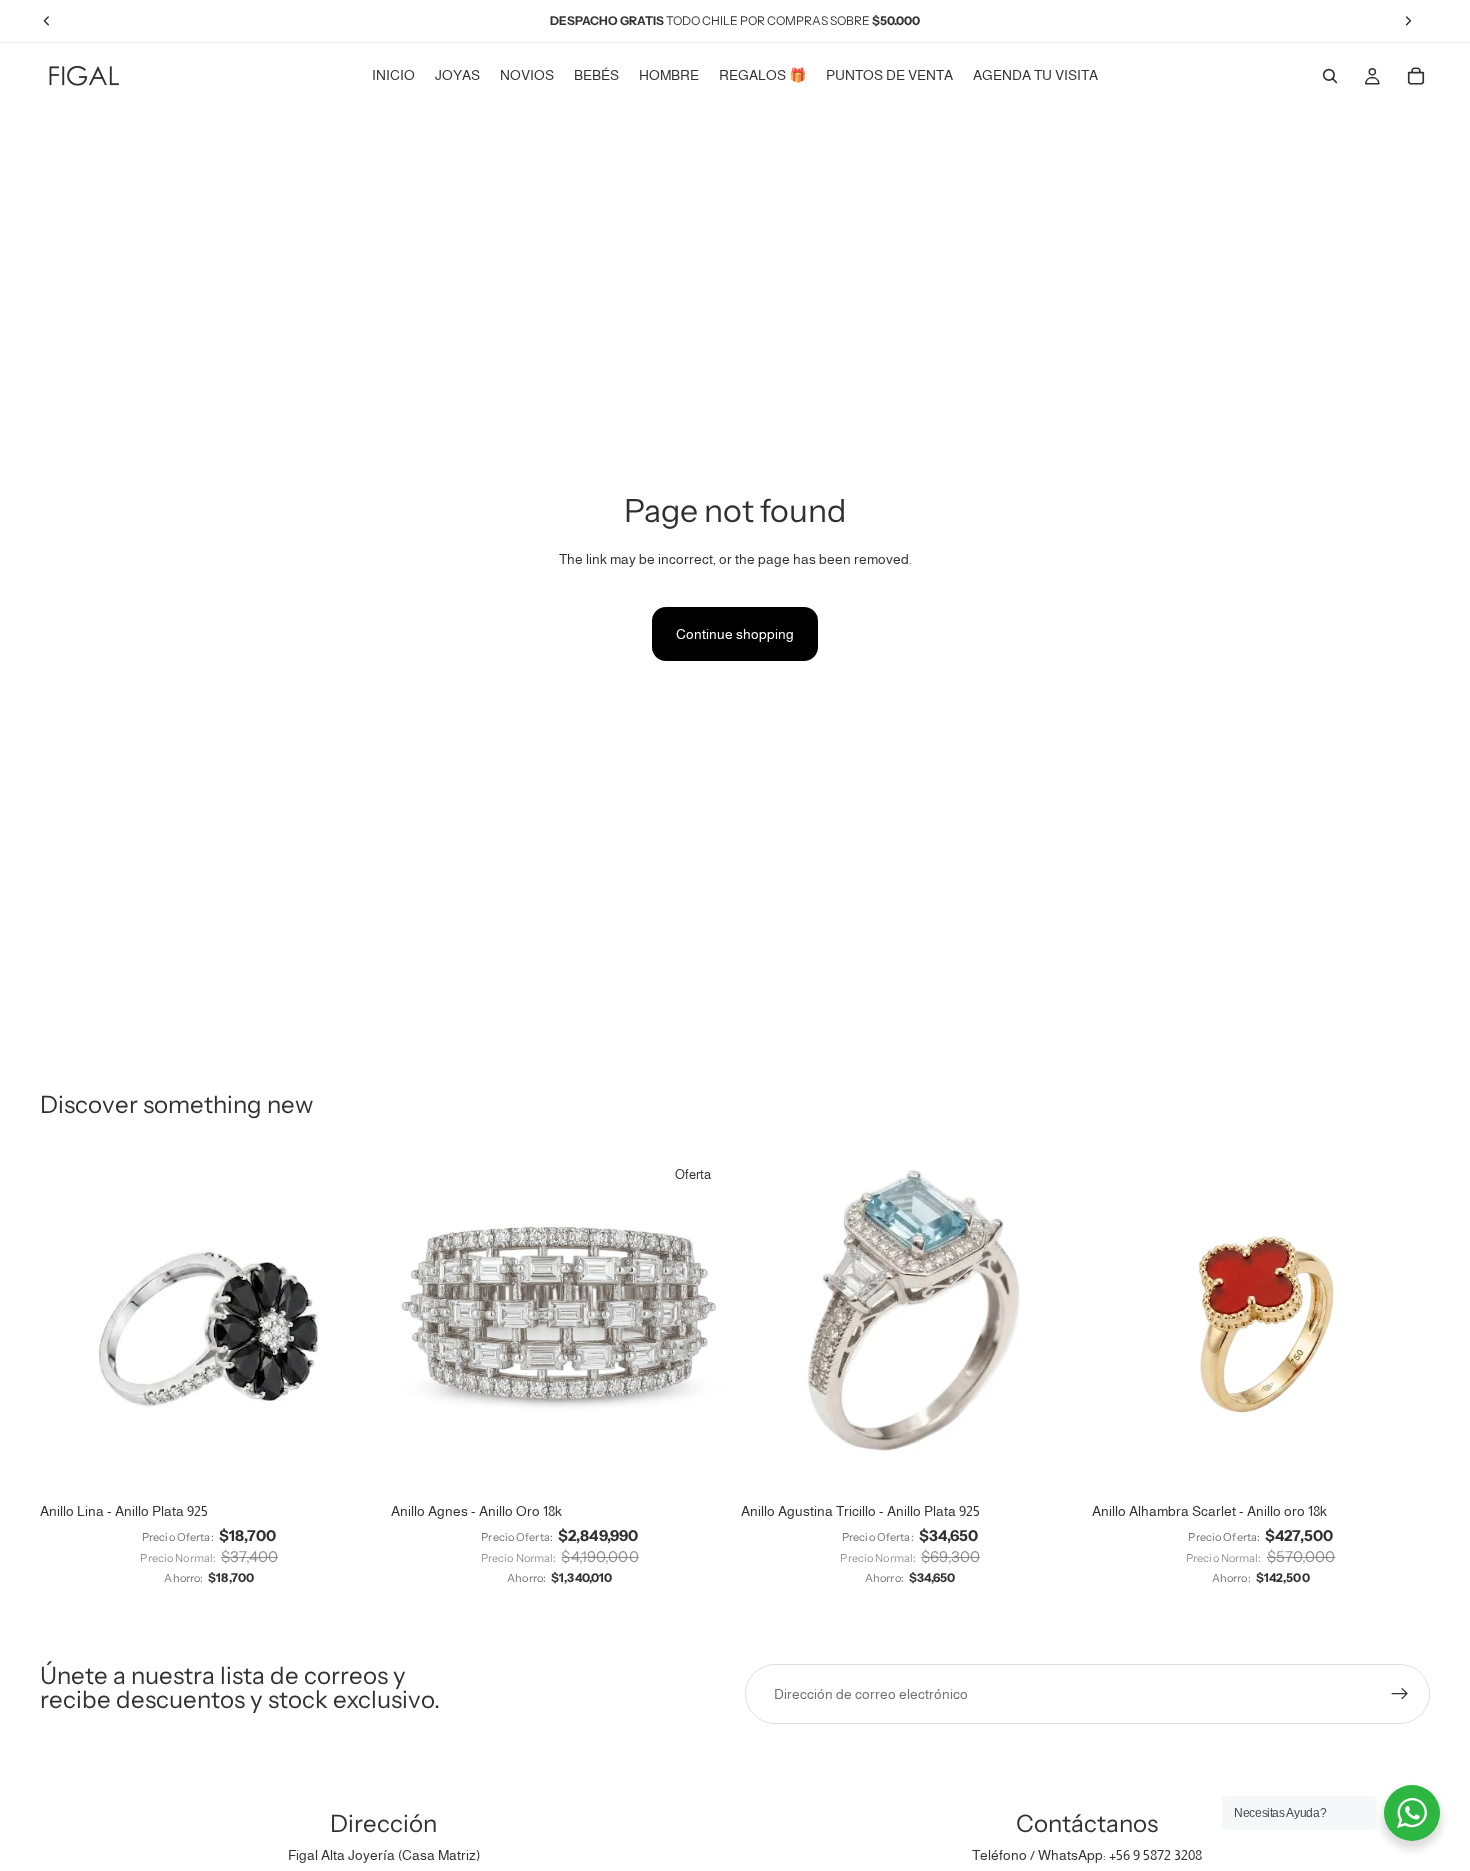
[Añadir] (698, 1461)
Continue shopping (735, 634)
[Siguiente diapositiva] (349, 1322)
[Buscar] (1330, 76)
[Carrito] (1416, 76)
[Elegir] (348, 1461)
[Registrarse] (1400, 1694)
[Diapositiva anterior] (70, 1322)
